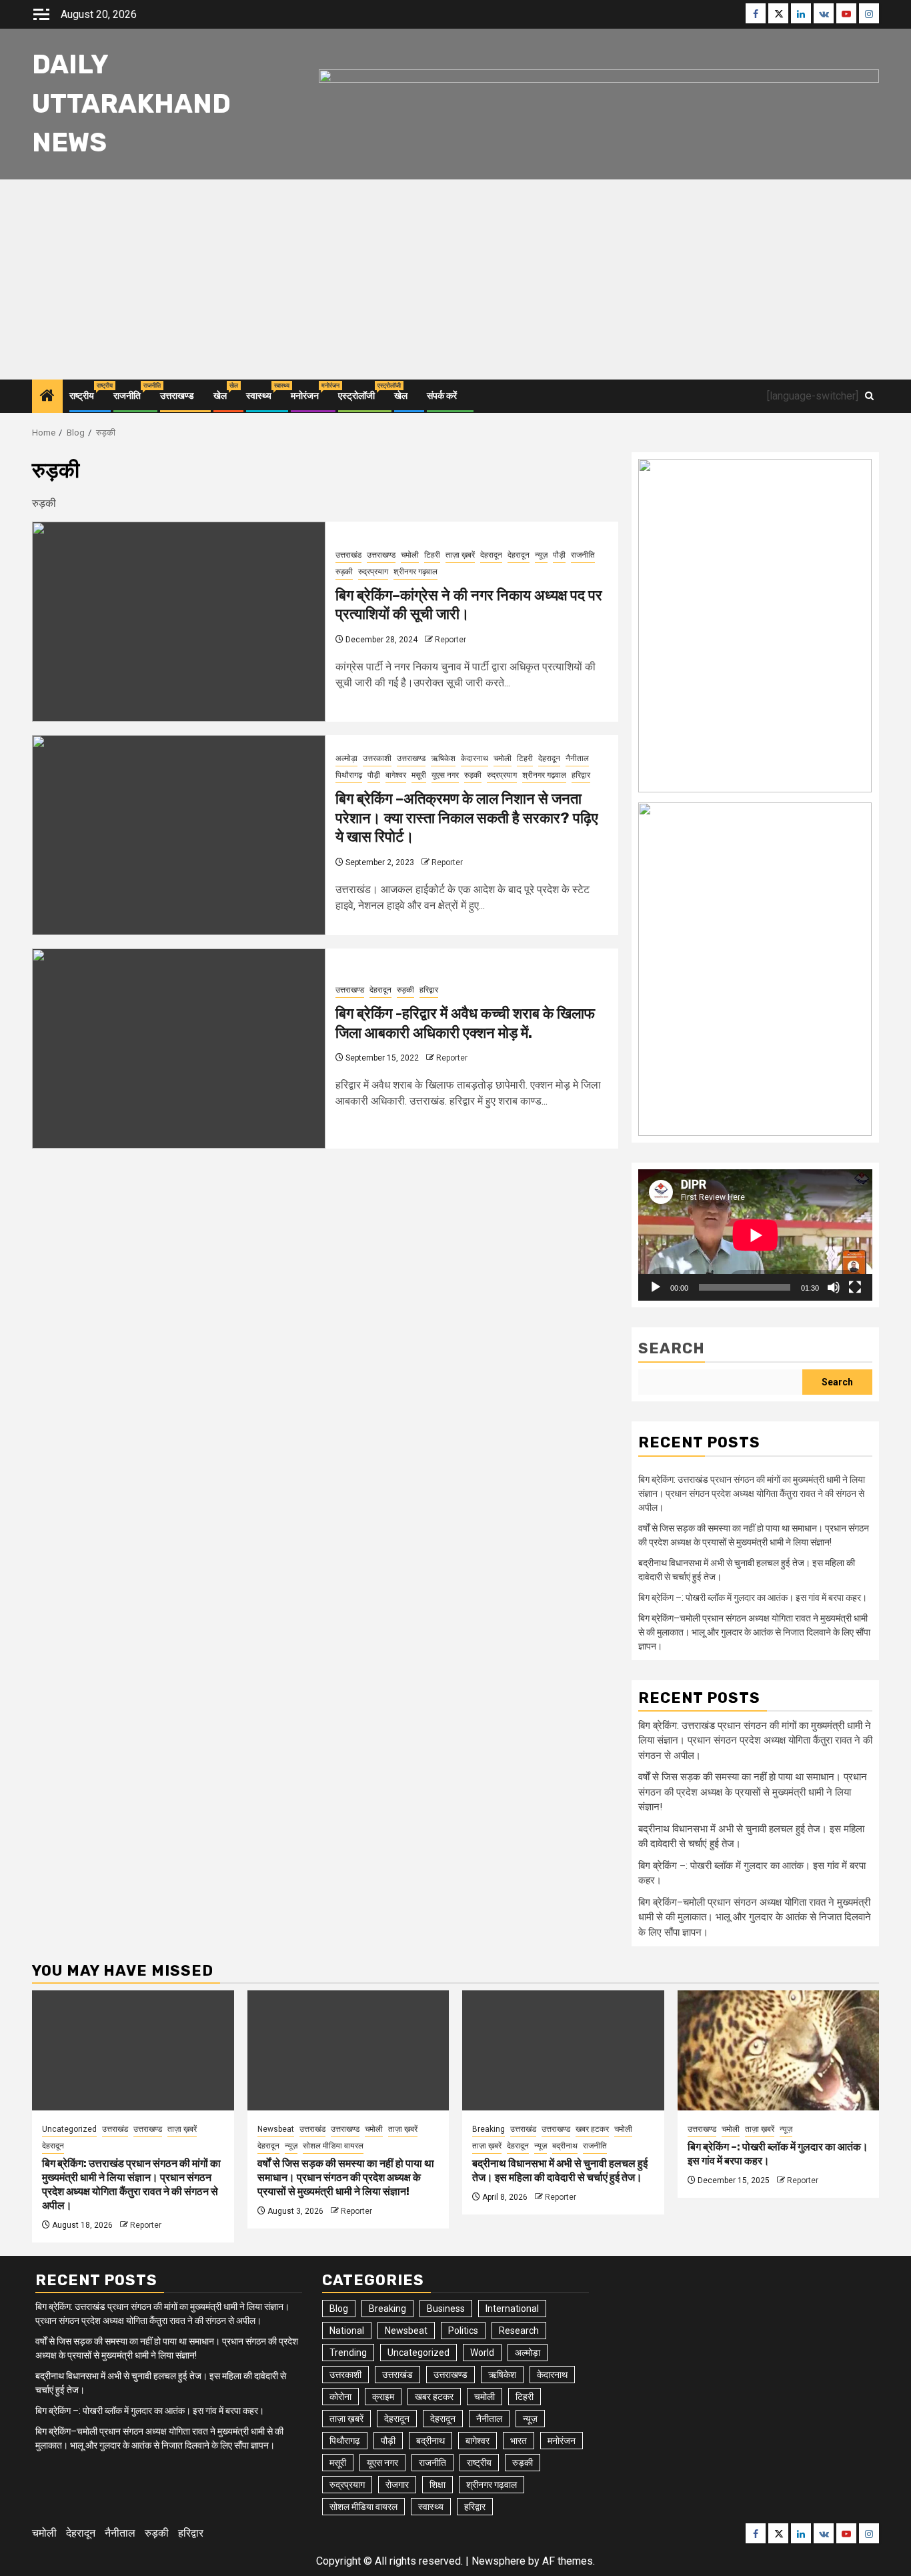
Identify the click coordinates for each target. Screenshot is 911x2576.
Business (446, 2309)
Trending (348, 2353)
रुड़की (344, 572)
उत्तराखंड (348, 555)
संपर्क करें (442, 396)
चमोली (410, 555)
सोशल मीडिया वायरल (333, 2146)
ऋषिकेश (443, 758)
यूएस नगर (445, 775)
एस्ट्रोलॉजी (356, 396)
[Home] (47, 397)
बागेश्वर (396, 775)
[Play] (656, 1287)
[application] (755, 1235)
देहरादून (491, 555)
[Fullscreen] (855, 1287)
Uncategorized (69, 2129)
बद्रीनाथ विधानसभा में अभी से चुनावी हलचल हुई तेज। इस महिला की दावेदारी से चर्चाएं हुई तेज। (560, 2170)
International (512, 2309)
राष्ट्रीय (82, 396)
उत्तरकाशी (377, 758)
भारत (519, 2441)
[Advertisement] (455, 279)
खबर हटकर (592, 2129)
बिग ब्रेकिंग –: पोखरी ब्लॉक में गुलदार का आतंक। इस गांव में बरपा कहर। (753, 1597)
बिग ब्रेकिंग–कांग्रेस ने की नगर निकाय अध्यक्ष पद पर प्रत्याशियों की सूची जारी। (469, 605)
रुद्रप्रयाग (373, 572)
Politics (463, 2331)
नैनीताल (577, 758)
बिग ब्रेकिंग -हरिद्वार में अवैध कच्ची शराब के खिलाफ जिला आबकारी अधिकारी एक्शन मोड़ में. (465, 1023)
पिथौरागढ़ (349, 775)
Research (519, 2331)
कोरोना (340, 2397)
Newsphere (499, 2561)
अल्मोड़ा (346, 758)
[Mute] (834, 1287)
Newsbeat (276, 2129)
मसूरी (419, 775)
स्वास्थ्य (259, 396)
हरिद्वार (581, 775)
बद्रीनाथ (565, 2146)
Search (672, 1348)
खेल (220, 396)
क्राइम (383, 2397)
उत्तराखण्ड (177, 396)
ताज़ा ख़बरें (460, 555)
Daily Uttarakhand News (131, 104)
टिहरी (432, 555)
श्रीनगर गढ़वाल (415, 572)
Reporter (450, 640)
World (482, 2353)
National (347, 2331)
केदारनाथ (475, 758)
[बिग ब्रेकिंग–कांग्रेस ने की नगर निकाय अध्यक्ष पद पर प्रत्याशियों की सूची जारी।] (179, 622)
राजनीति (127, 396)
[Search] (869, 396)
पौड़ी (559, 555)
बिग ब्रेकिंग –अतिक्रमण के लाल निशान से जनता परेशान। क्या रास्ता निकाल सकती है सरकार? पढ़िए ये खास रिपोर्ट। (467, 818)
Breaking (489, 2129)
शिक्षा (437, 2485)
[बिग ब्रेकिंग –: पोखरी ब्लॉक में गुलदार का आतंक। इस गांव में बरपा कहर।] (779, 2050)
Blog (339, 2309)
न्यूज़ (541, 555)
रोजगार (397, 2485)
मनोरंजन (305, 396)
